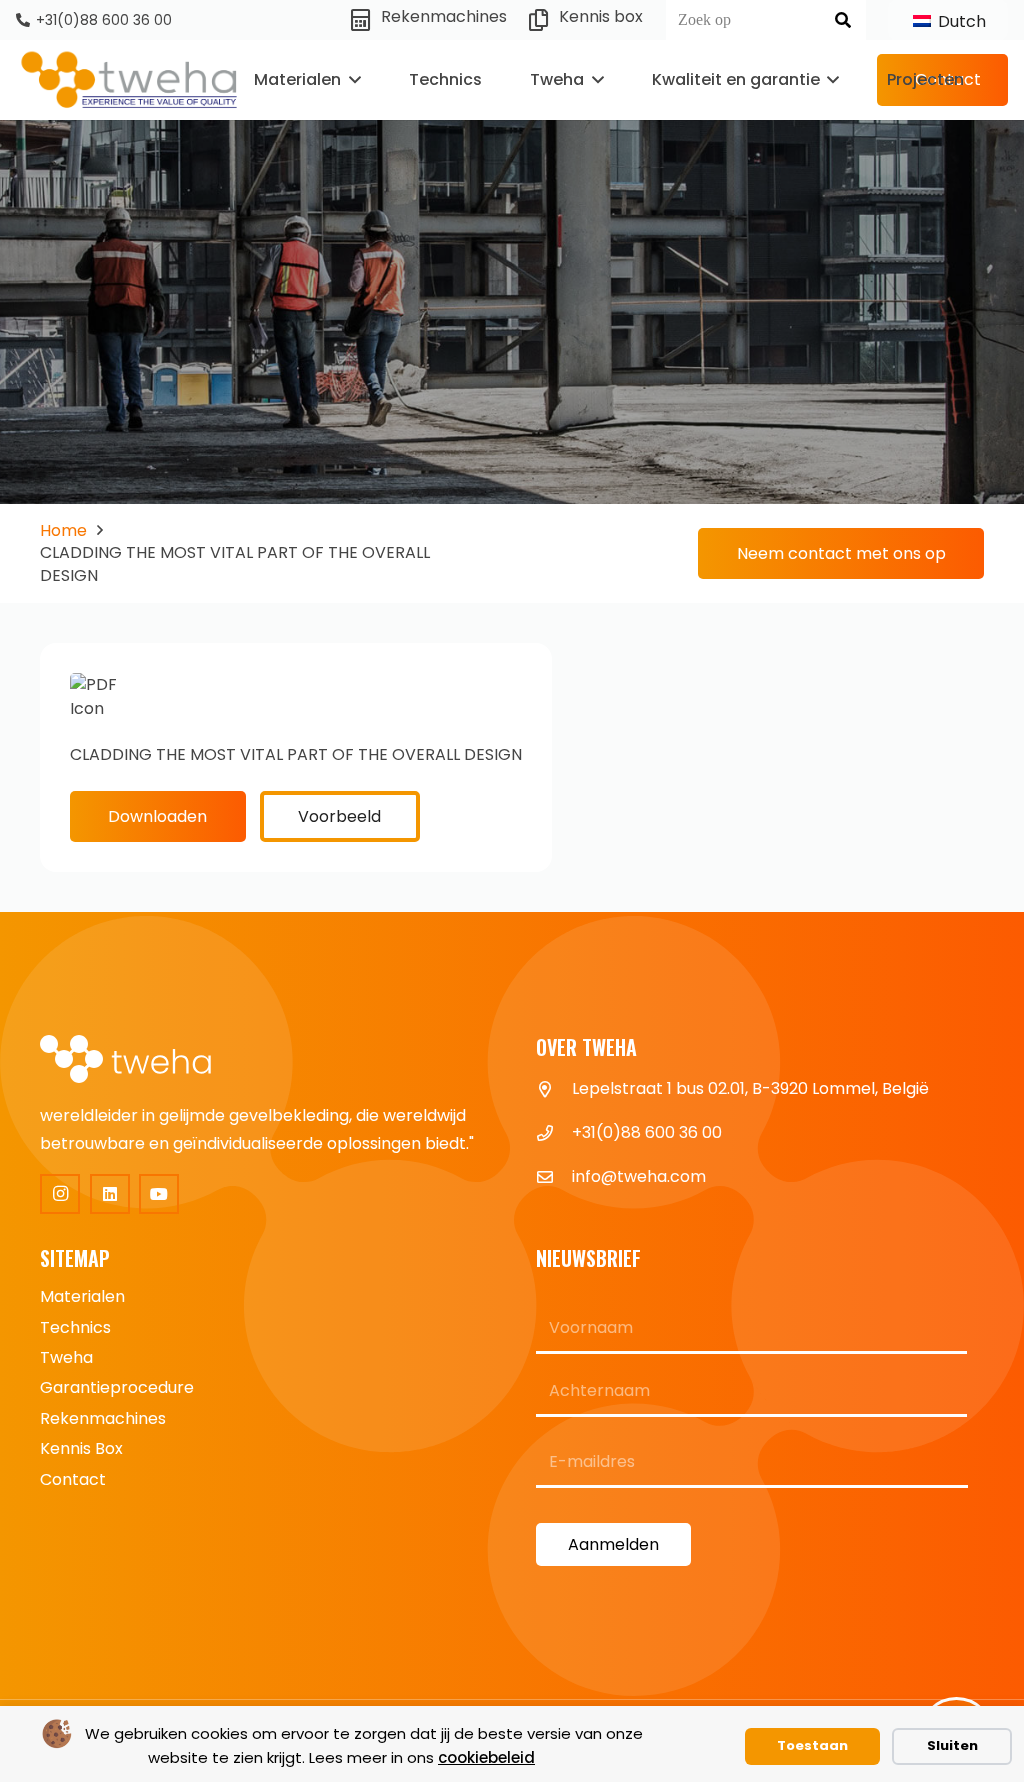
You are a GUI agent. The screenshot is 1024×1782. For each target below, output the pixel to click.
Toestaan (812, 1745)
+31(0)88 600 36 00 (647, 1132)
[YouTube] (159, 1194)
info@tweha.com (639, 1176)
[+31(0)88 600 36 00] (554, 1133)
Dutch (960, 21)
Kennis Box (81, 1448)
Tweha (66, 1357)
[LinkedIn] (110, 1194)
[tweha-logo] (129, 80)
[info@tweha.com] (554, 1177)
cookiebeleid (486, 1757)
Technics (75, 1327)
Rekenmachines (103, 1418)
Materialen (82, 1296)
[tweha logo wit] (140, 1060)
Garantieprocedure (117, 1387)
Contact (73, 1479)
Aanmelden (613, 1544)
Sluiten (952, 1745)
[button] (351, 80)
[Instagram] (60, 1194)
